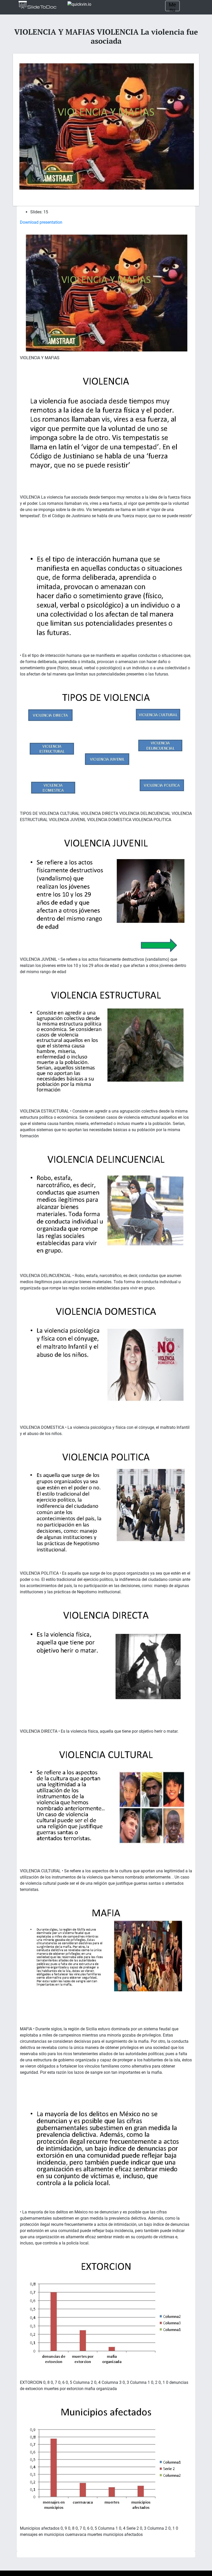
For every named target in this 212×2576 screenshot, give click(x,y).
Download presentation (41, 222)
